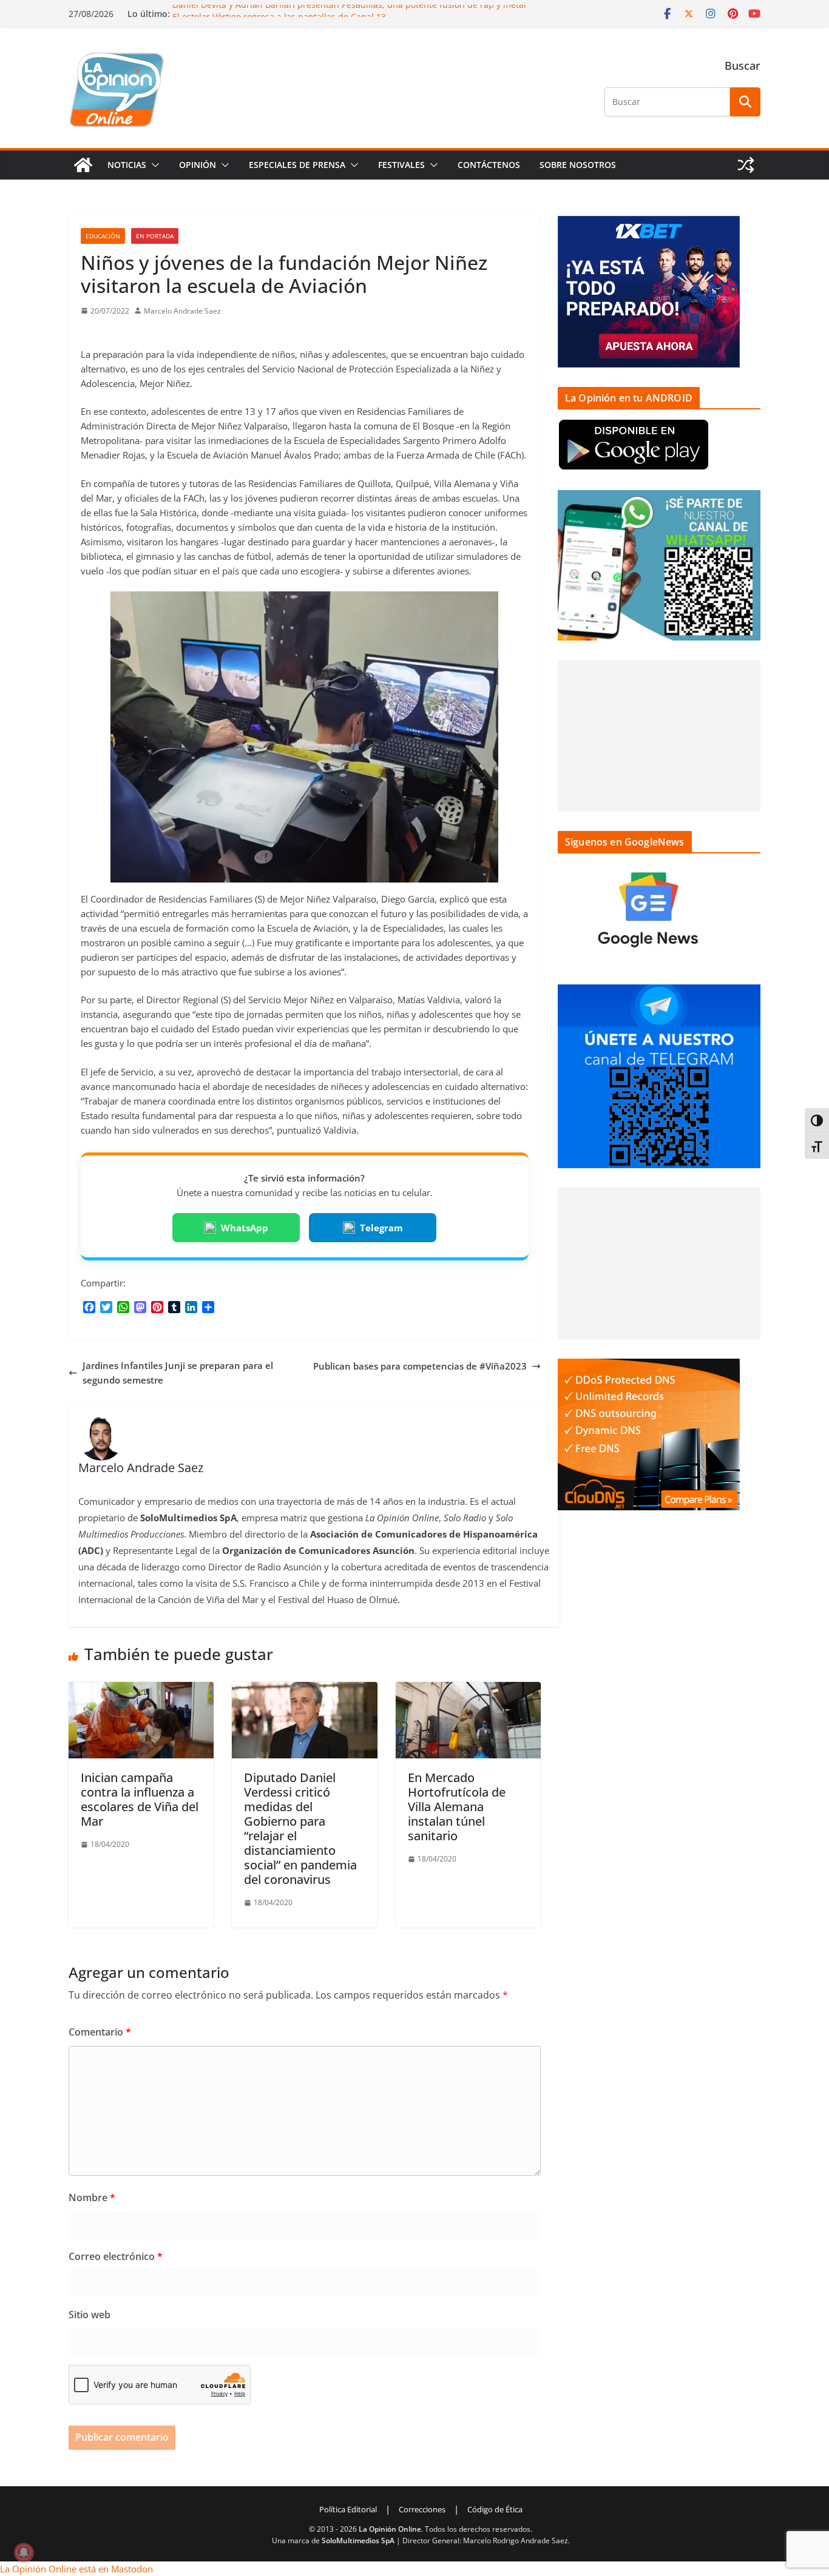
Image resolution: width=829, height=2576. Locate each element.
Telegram (381, 1228)
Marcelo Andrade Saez (182, 311)
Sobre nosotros (578, 165)
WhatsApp (245, 1228)
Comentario (100, 2032)
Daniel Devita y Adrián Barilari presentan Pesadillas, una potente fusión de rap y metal (349, 11)
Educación (103, 236)
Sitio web (90, 2315)
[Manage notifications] (24, 2552)
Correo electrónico (116, 2256)
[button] (153, 165)
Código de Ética (495, 2509)
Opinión (198, 165)
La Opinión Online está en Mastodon (76, 2569)
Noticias (127, 165)
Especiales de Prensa (297, 165)
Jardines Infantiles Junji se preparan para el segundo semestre (178, 1373)
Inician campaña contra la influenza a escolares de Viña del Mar (140, 1799)
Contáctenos (489, 165)
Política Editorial (348, 2509)
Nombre (92, 2198)
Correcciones (422, 2509)
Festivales (401, 165)
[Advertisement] (659, 736)
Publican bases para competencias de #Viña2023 (420, 1366)
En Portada (155, 236)
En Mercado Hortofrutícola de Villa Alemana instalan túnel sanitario (457, 1807)
